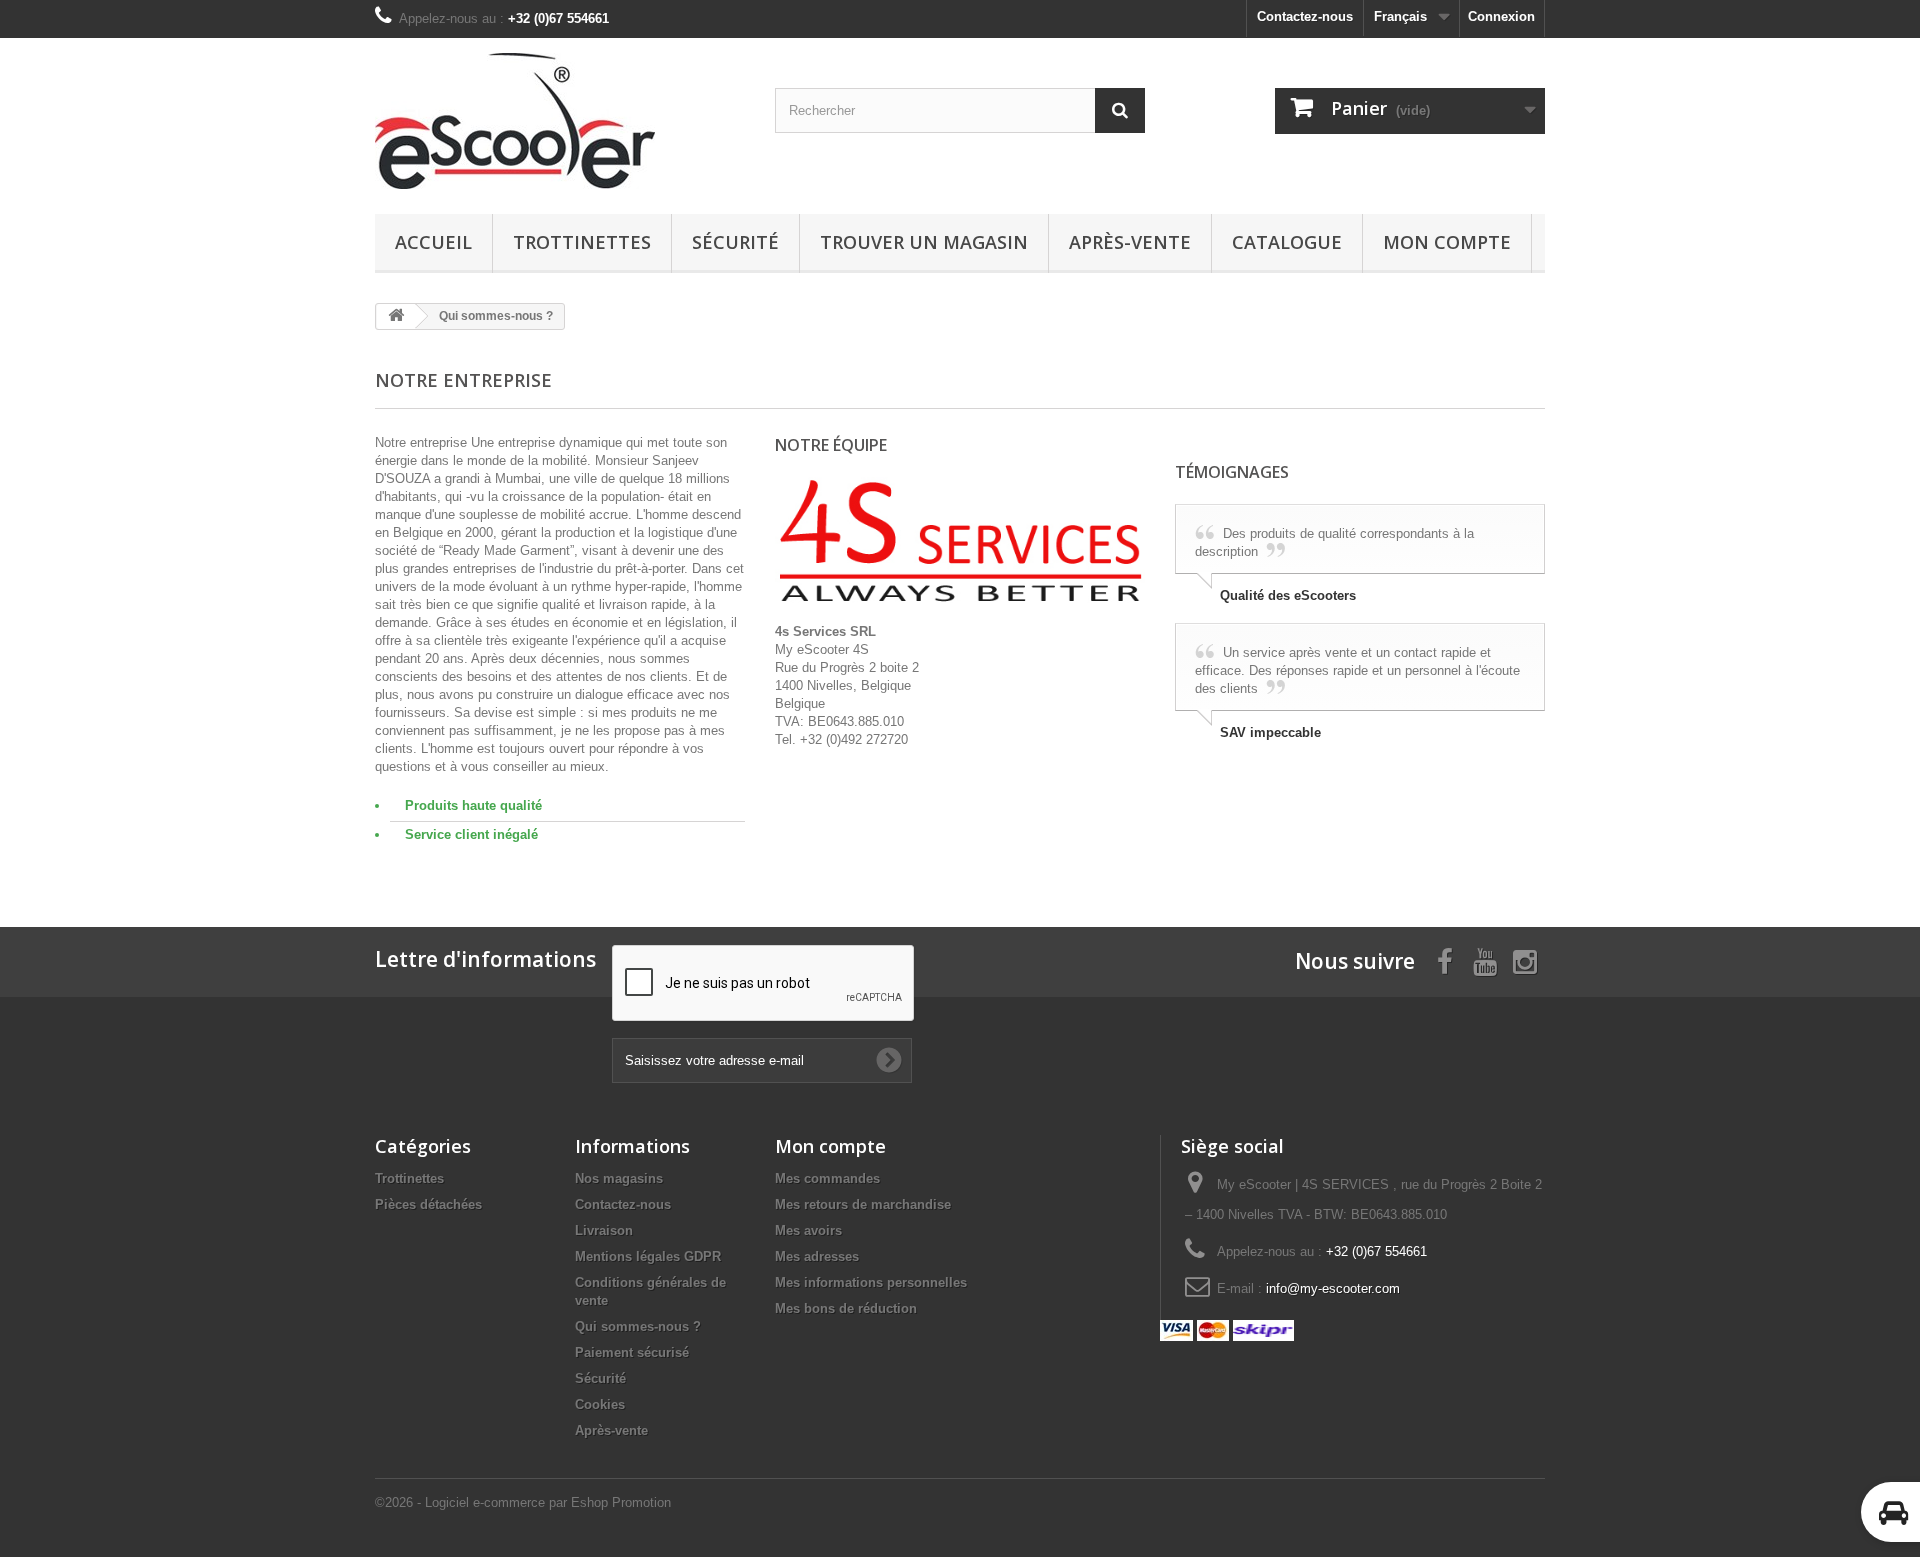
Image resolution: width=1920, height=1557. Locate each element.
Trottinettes (582, 242)
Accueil (433, 242)
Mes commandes (827, 1178)
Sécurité (735, 242)
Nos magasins (619, 1178)
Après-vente (1130, 242)
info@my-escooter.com (1333, 1288)
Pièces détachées (428, 1204)
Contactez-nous (1305, 16)
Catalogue (1287, 242)
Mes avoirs (808, 1230)
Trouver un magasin (924, 242)
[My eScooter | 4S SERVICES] (560, 121)
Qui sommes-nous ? (638, 1326)
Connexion (1501, 16)
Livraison (604, 1230)
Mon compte (1447, 242)
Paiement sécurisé (632, 1352)
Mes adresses (817, 1256)
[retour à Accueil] (396, 316)
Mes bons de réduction (846, 1308)
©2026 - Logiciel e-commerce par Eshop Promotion (523, 1502)
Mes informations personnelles (871, 1282)
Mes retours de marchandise (863, 1204)
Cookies (600, 1404)
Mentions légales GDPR (648, 1256)
